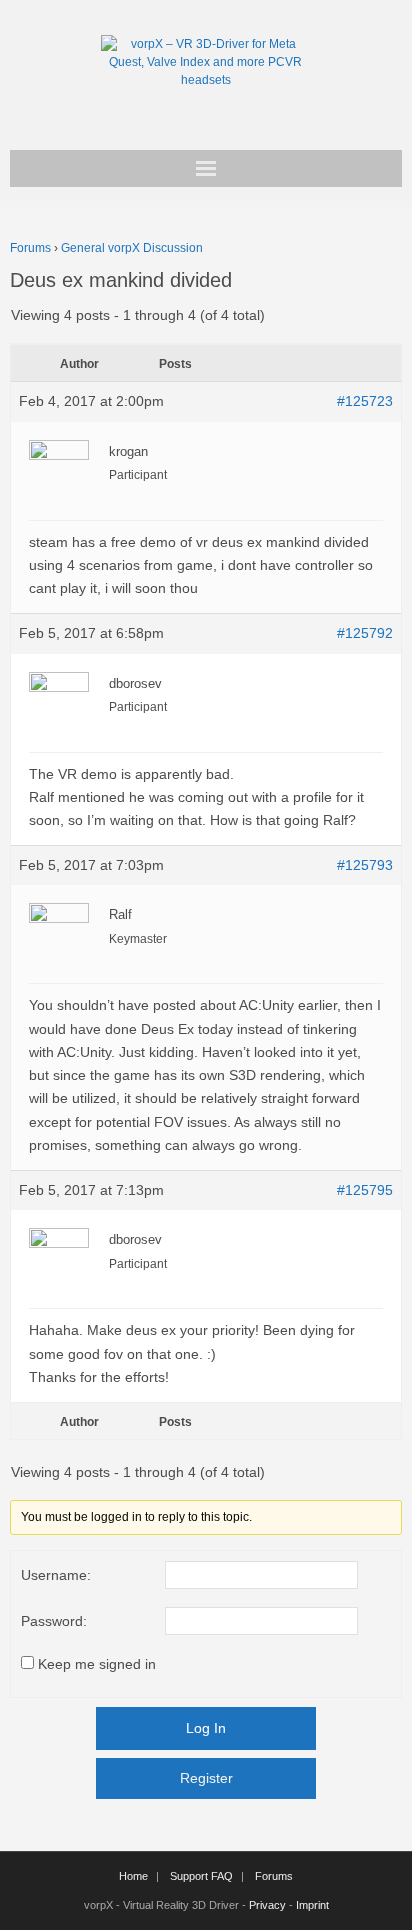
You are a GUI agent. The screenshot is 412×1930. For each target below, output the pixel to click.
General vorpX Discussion (132, 248)
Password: (54, 1621)
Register (206, 1778)
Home (133, 1876)
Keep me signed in (97, 1664)
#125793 (365, 865)
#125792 (365, 633)
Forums (30, 248)
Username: (56, 1575)
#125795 (365, 1190)
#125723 (365, 401)
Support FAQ (201, 1876)
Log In (206, 1728)
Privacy (267, 1905)
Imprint (312, 1905)
